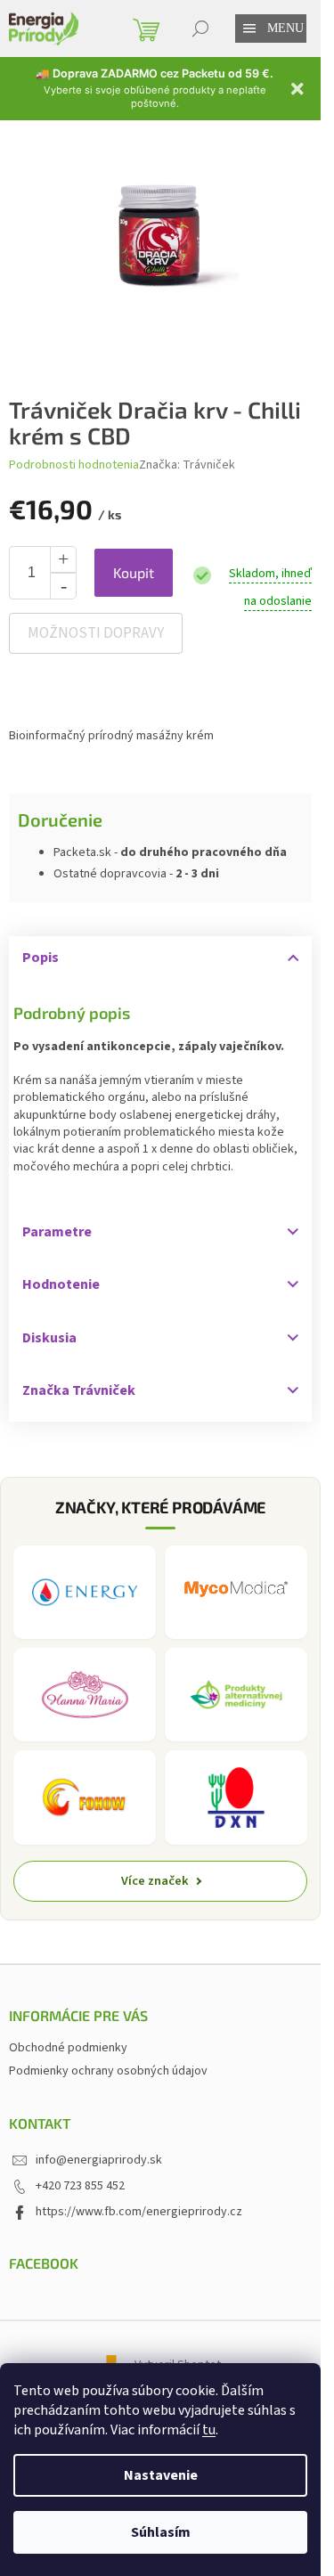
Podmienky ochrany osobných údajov (108, 2071)
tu (209, 2430)
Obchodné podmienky (68, 2048)
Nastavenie (161, 2475)
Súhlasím (161, 2532)
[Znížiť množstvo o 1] (63, 586)
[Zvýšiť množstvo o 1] (63, 559)
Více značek (155, 1881)
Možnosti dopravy (96, 633)
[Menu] (249, 29)
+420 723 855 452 (80, 2186)
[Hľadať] (200, 29)
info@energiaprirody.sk (99, 2160)
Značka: (187, 465)
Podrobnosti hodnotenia (74, 465)
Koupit (134, 572)
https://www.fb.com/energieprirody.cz (139, 2212)
